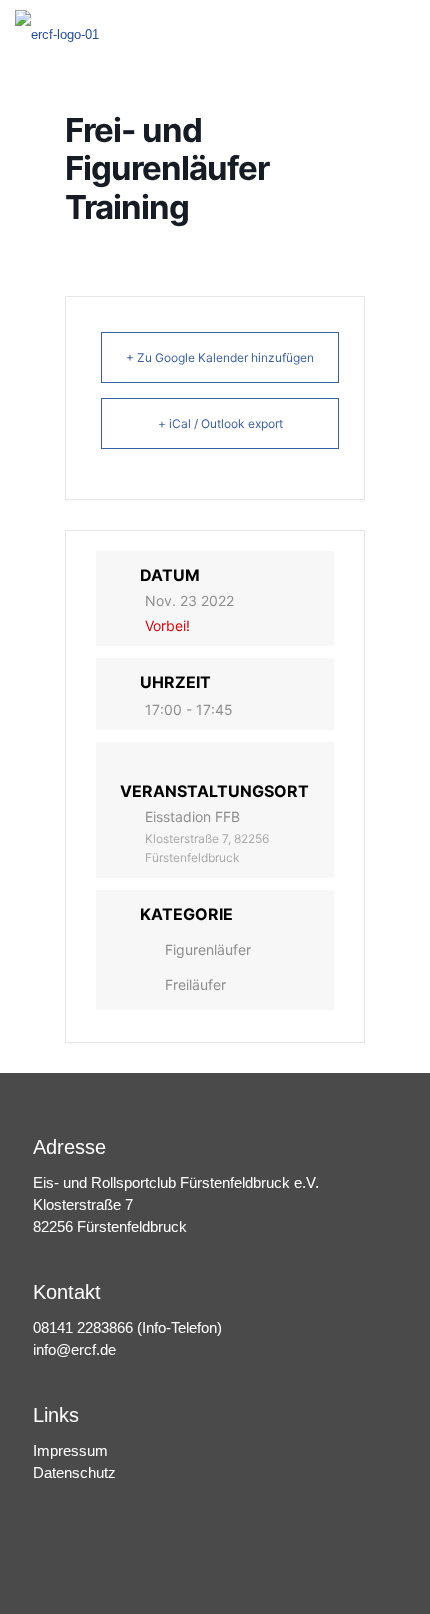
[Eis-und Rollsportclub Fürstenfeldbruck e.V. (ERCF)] (57, 30)
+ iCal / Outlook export (220, 423)
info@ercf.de (74, 1349)
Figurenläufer (208, 949)
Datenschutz (74, 1472)
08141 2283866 (83, 1327)
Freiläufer (195, 984)
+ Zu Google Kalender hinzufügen (220, 357)
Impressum (70, 1450)
